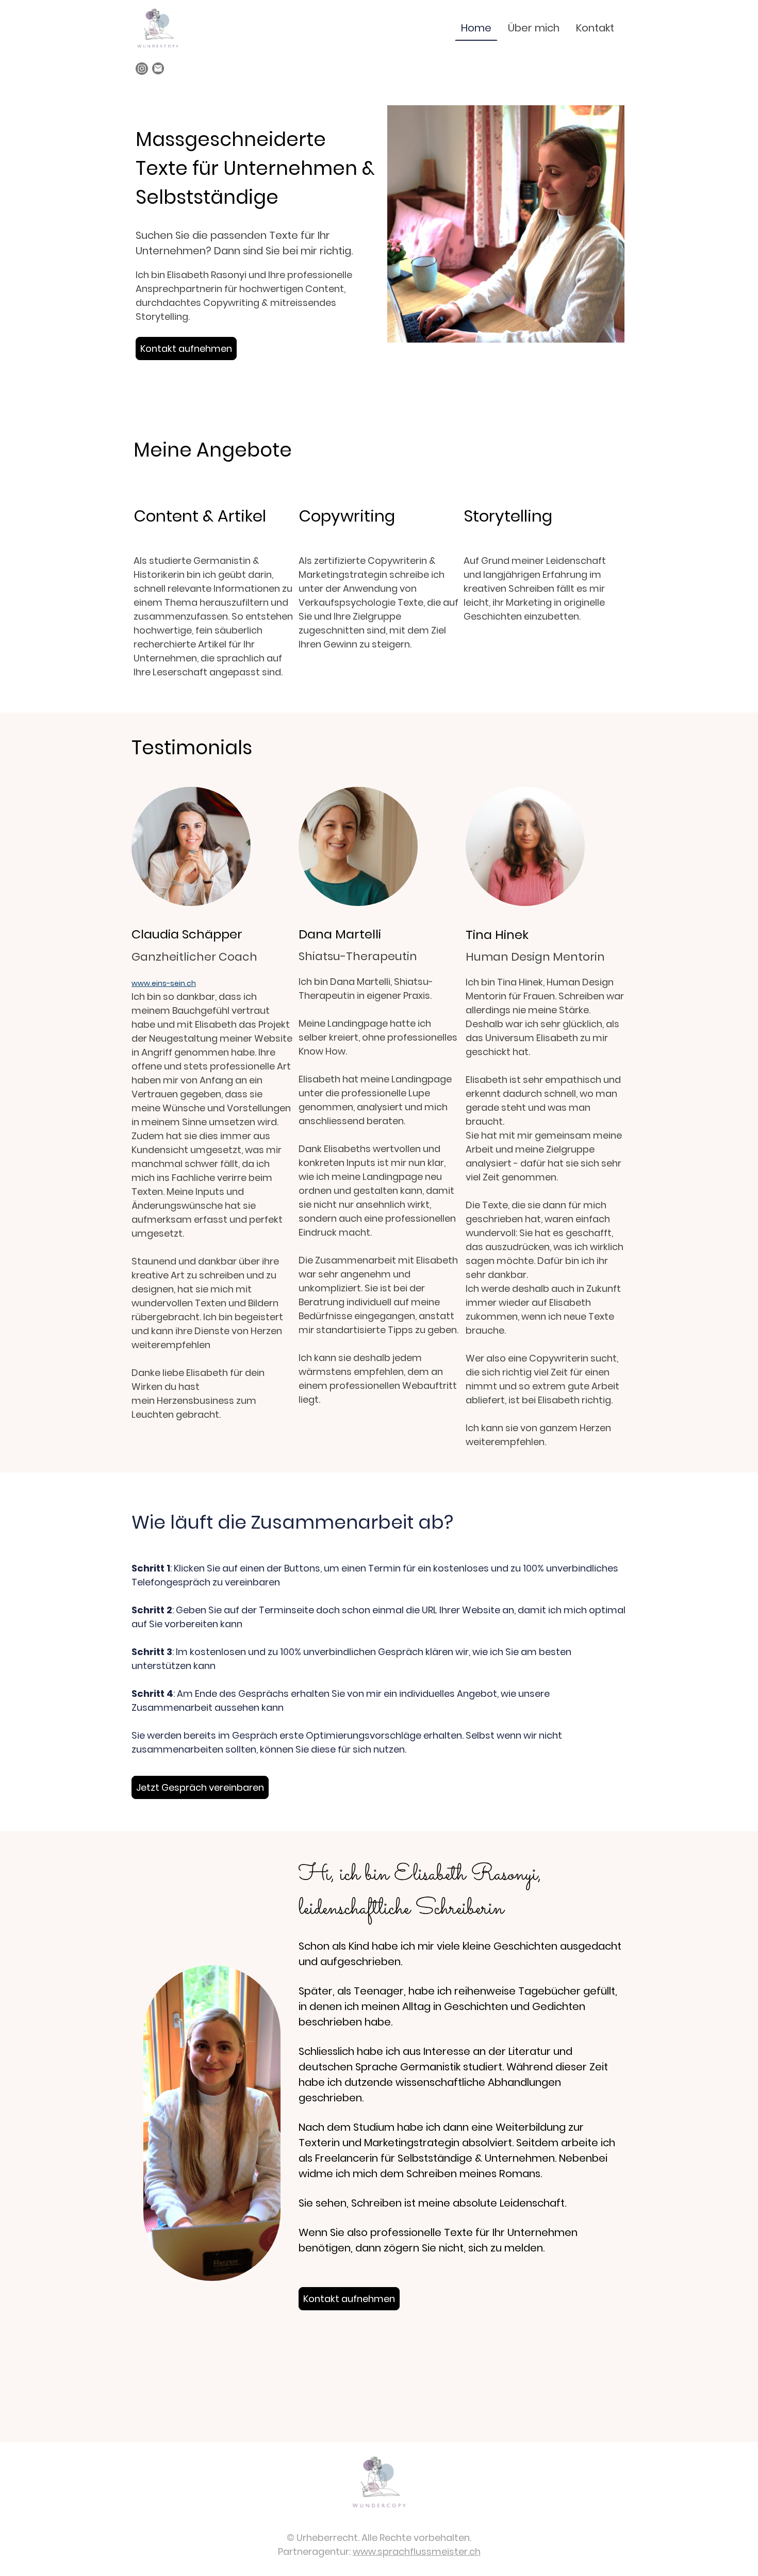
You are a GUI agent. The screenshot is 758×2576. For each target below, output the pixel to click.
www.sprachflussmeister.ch (417, 2551)
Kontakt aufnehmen (186, 349)
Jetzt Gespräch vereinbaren (200, 1787)
